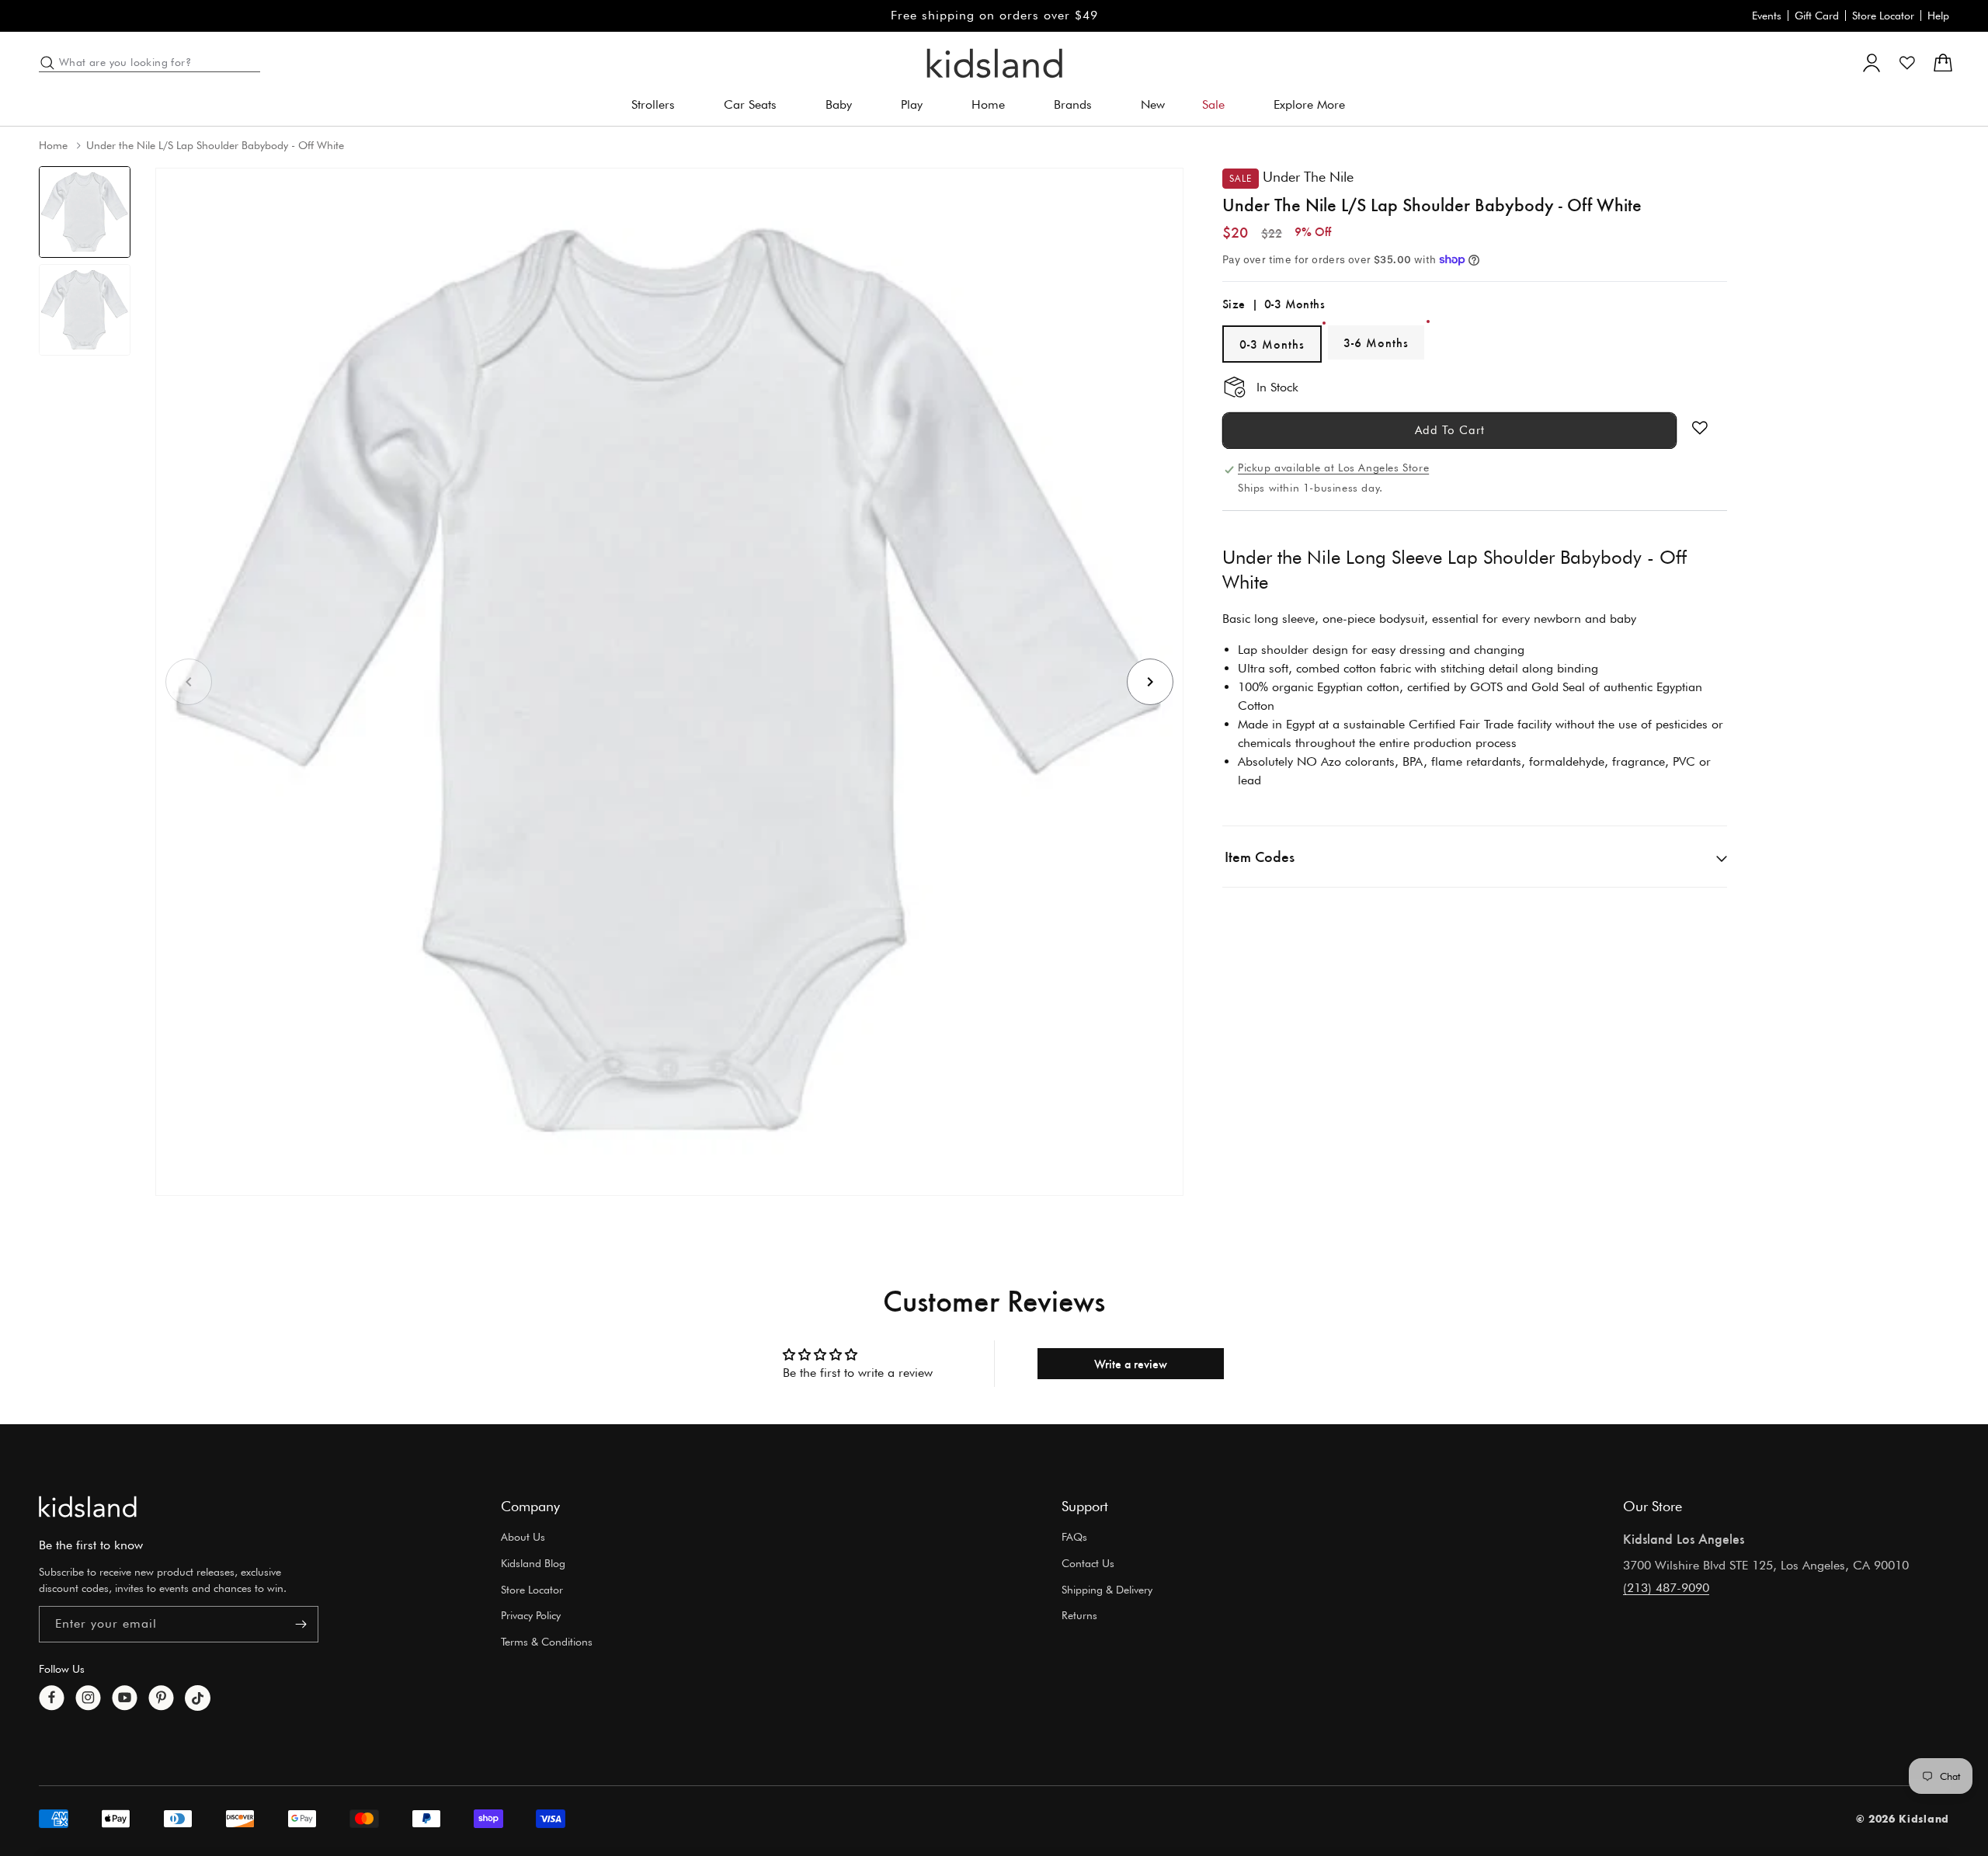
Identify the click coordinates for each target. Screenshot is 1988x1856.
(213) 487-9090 (1666, 1588)
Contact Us (1088, 1563)
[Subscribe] (301, 1624)
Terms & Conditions (547, 1642)
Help (1938, 16)
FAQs (1074, 1537)
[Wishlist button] (1700, 428)
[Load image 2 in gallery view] (85, 310)
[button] (659, 105)
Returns (1079, 1616)
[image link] (88, 1507)
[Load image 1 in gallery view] (85, 212)
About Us (523, 1537)
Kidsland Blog (533, 1563)
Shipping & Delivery (1107, 1590)
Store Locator (1883, 16)
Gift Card (1817, 16)
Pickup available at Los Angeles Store (1333, 467)
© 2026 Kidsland (1903, 1819)
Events (1767, 16)
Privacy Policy (531, 1616)
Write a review (1131, 1363)
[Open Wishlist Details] (1907, 63)
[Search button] (47, 63)
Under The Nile (1308, 177)
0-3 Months (1272, 344)
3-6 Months (1376, 342)
